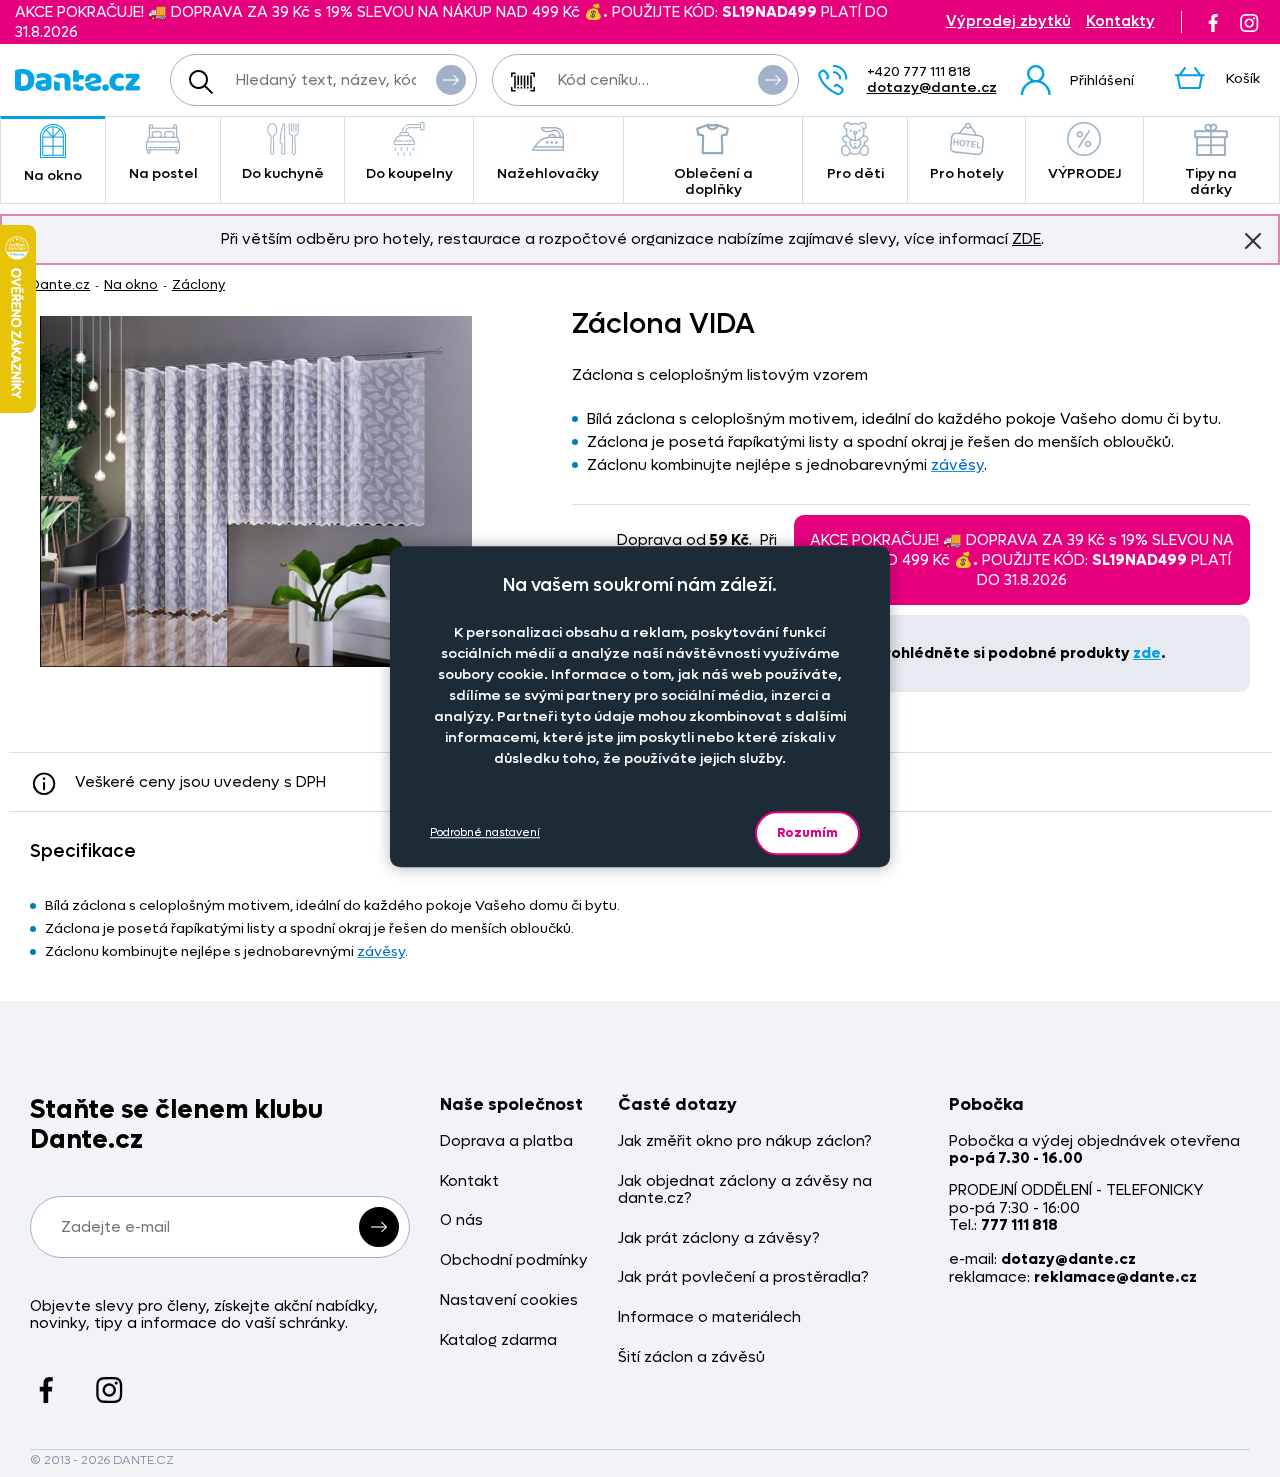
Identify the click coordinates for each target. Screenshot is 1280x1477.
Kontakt (469, 1181)
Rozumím (807, 832)
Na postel (163, 173)
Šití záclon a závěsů (691, 1357)
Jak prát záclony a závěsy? (719, 1238)
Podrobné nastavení (485, 832)
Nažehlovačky (548, 173)
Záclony (198, 284)
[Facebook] (1213, 22)
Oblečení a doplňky (713, 181)
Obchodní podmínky (514, 1260)
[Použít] (773, 80)
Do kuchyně (283, 173)
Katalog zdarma (498, 1340)
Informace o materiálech (709, 1317)
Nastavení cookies (509, 1300)
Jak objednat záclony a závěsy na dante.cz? (745, 1190)
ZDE (1026, 239)
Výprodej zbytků (1008, 21)
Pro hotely (967, 173)
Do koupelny (409, 173)
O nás (461, 1220)
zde (1147, 653)
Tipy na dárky (1211, 181)
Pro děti (855, 173)
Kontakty (1120, 21)
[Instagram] (1249, 22)
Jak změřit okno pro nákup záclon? (745, 1141)
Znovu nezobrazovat (1253, 241)
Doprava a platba (506, 1141)
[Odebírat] (379, 1227)
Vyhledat (451, 80)
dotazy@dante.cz (932, 87)
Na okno (53, 175)
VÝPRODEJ (1084, 173)
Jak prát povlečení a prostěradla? (743, 1277)
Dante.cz (60, 284)
